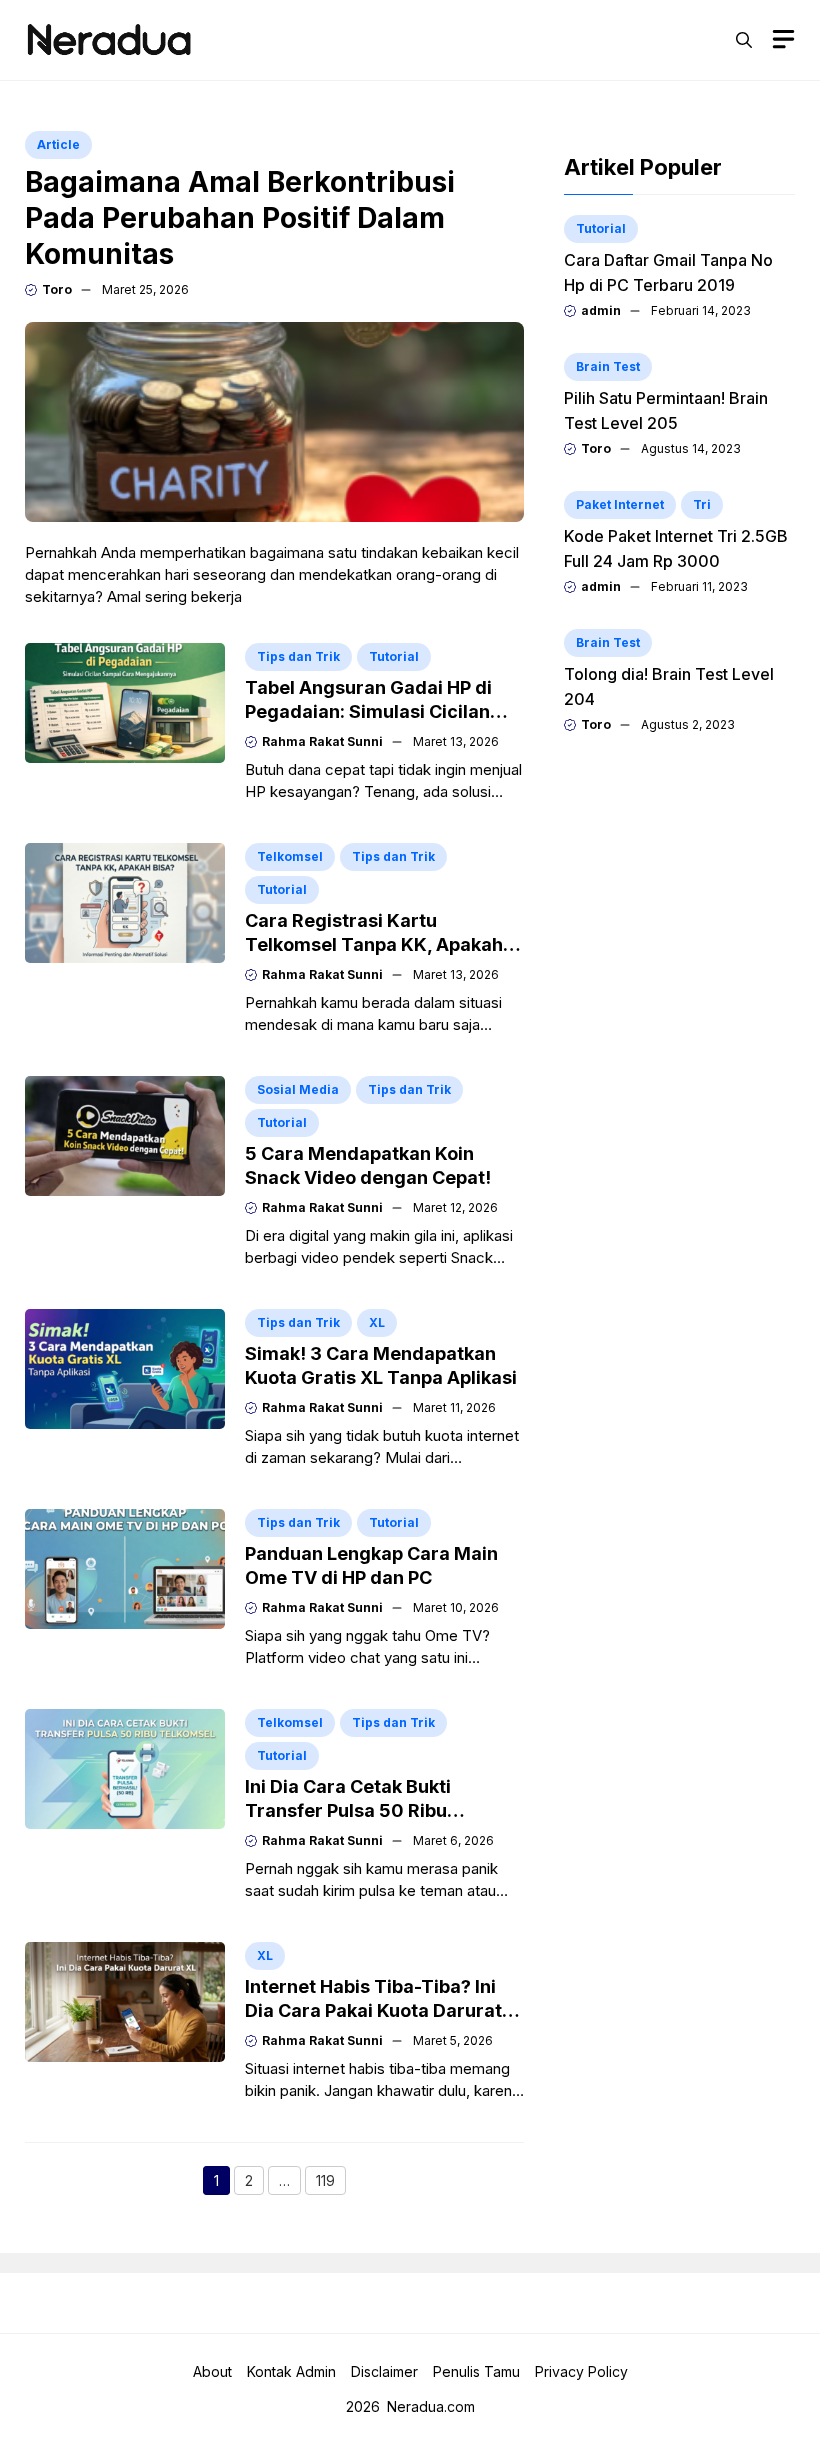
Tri (702, 504)
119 (331, 2183)
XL (377, 1322)
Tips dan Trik (298, 656)
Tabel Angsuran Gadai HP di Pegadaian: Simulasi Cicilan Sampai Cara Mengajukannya (375, 711)
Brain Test (608, 366)
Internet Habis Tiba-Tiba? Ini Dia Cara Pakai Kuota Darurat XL (373, 2010)
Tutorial (394, 656)
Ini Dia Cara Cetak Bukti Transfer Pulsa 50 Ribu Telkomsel (348, 1810)
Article (58, 144)
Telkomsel (290, 856)
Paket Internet (620, 504)
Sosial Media (298, 1089)
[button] (744, 40)
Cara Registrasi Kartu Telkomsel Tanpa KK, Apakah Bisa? (374, 944)
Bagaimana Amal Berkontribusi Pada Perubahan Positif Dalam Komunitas (240, 218)
